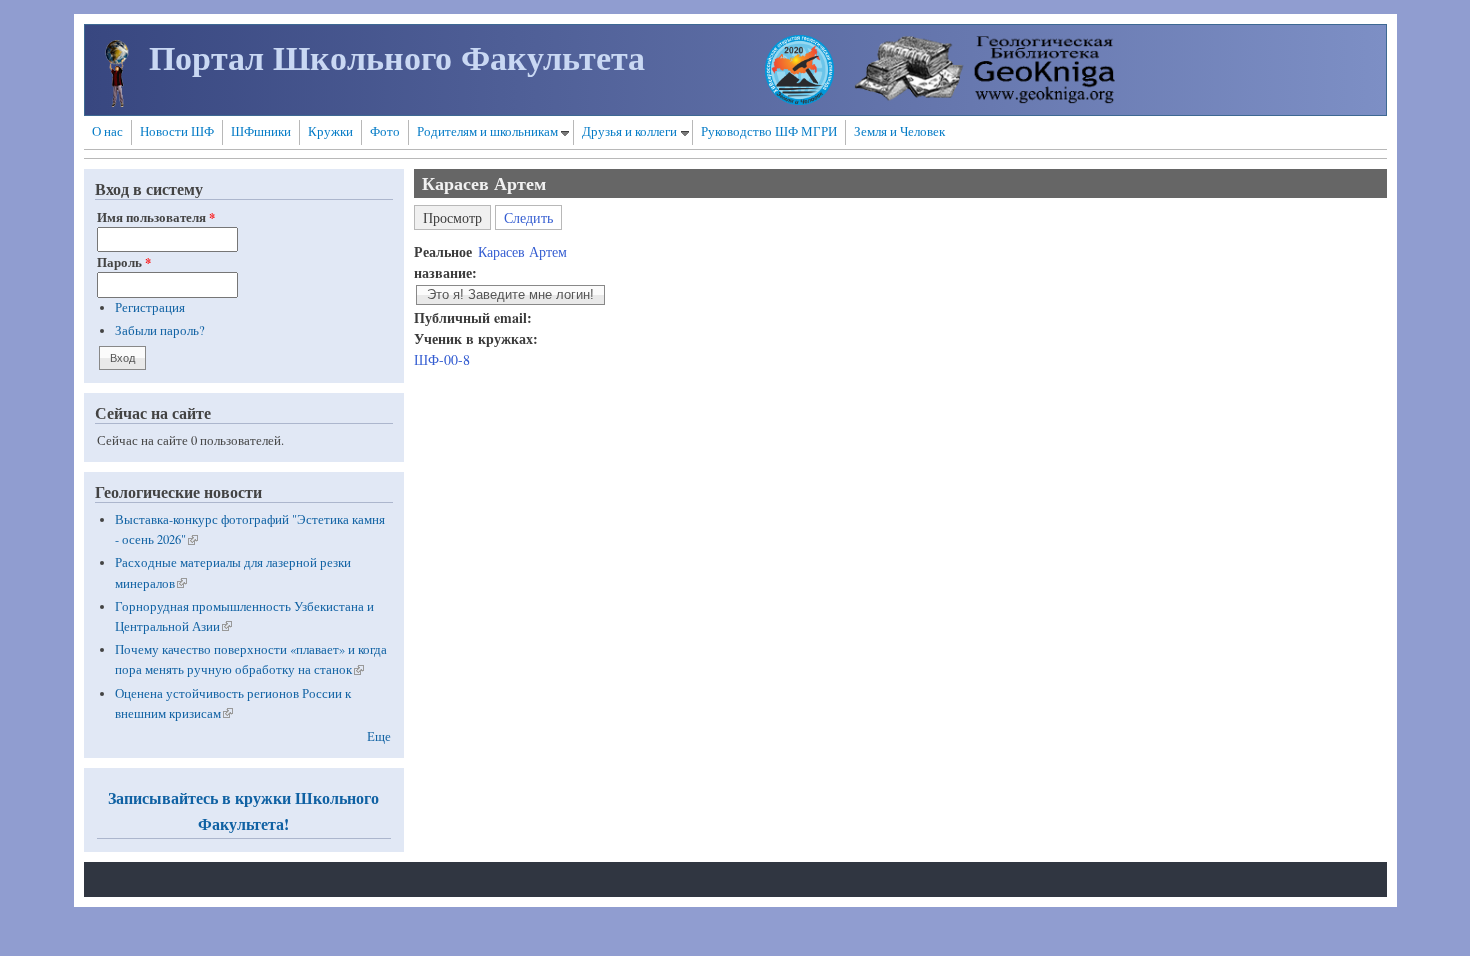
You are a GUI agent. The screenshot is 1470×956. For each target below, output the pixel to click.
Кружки (330, 131)
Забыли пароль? (160, 330)
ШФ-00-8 (442, 359)
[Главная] (117, 101)
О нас (107, 131)
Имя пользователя (156, 217)
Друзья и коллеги (629, 131)
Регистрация (150, 307)
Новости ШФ (177, 131)
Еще (379, 736)
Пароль (124, 262)
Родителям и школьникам (487, 131)
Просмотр (457, 216)
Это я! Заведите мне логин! (510, 295)
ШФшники (261, 131)
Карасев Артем (522, 251)
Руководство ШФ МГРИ (769, 131)
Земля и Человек (899, 131)
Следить (528, 217)
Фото (385, 131)
